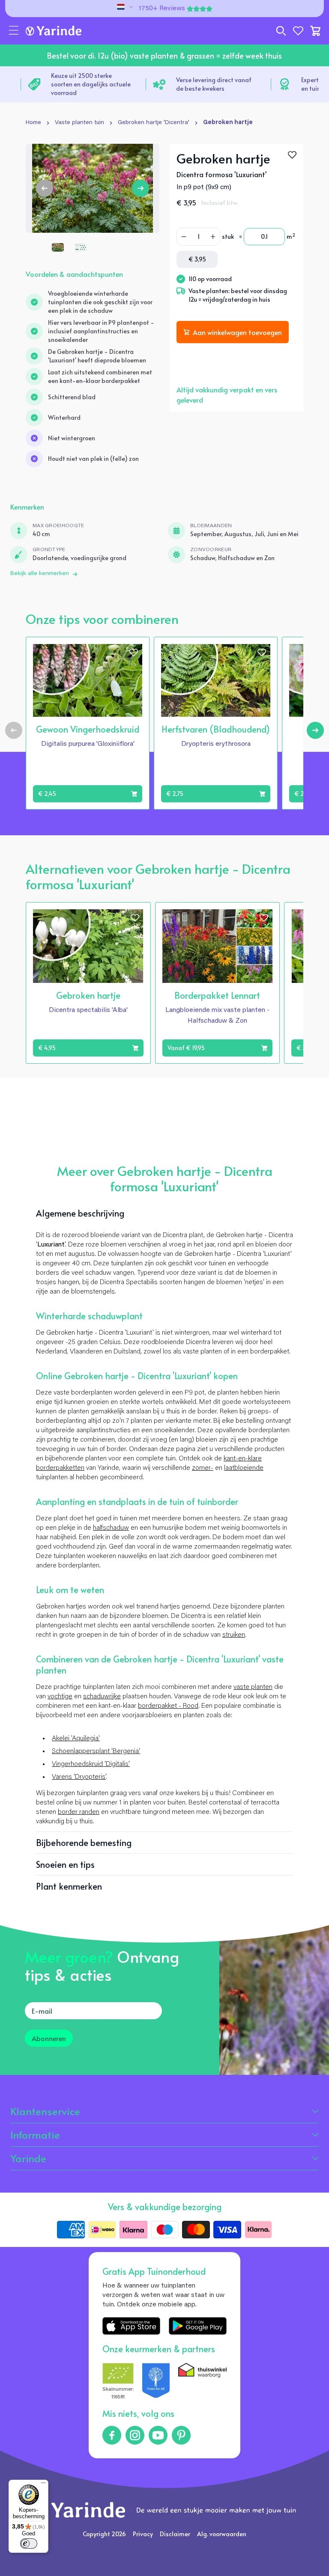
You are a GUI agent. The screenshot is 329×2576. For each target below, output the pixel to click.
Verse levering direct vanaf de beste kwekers (151, 84)
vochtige (60, 1697)
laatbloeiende (244, 1468)
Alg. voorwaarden (222, 2534)
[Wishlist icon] (134, 653)
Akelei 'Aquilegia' (76, 1739)
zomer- (203, 1468)
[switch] (29, 2543)
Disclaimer (175, 2534)
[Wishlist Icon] (292, 155)
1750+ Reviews (162, 9)
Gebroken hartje (228, 123)
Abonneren (49, 2038)
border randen (79, 1812)
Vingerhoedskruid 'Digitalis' (91, 1764)
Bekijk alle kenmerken (40, 574)
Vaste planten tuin (79, 123)
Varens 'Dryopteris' (79, 1777)
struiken (234, 1635)
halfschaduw (111, 1528)
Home (33, 123)
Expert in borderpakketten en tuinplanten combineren (277, 84)
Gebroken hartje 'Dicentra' (154, 123)
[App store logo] (131, 2326)
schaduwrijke (102, 1697)
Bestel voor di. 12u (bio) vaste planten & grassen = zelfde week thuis (164, 55)
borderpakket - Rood (168, 1706)
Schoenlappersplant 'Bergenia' (96, 1751)
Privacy (143, 2534)
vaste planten (253, 1687)
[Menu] (43, 2485)
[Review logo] (156, 2382)
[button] (14, 31)
